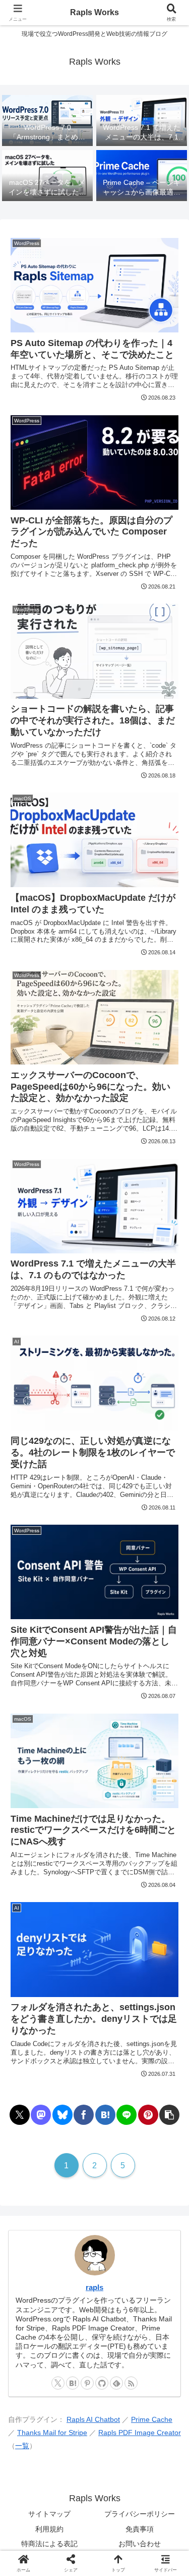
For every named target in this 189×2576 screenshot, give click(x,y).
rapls (94, 2287)
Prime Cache (152, 2420)
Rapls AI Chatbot (93, 2420)
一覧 (22, 2446)
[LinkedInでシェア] (116, 2553)
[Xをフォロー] (58, 2383)
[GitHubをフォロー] (102, 2383)
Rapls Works (94, 12)
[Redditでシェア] (116, 2525)
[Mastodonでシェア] (41, 2115)
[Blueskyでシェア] (62, 2115)
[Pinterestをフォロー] (87, 2383)
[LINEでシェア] (127, 2115)
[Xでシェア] (20, 2115)
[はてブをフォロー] (73, 2383)
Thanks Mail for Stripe (52, 2433)
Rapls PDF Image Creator (140, 2433)
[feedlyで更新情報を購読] (116, 2383)
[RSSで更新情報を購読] (131, 2383)
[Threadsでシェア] (73, 2525)
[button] (169, 2115)
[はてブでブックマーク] (105, 2115)
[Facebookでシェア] (84, 2115)
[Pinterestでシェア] (148, 2115)
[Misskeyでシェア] (157, 2497)
